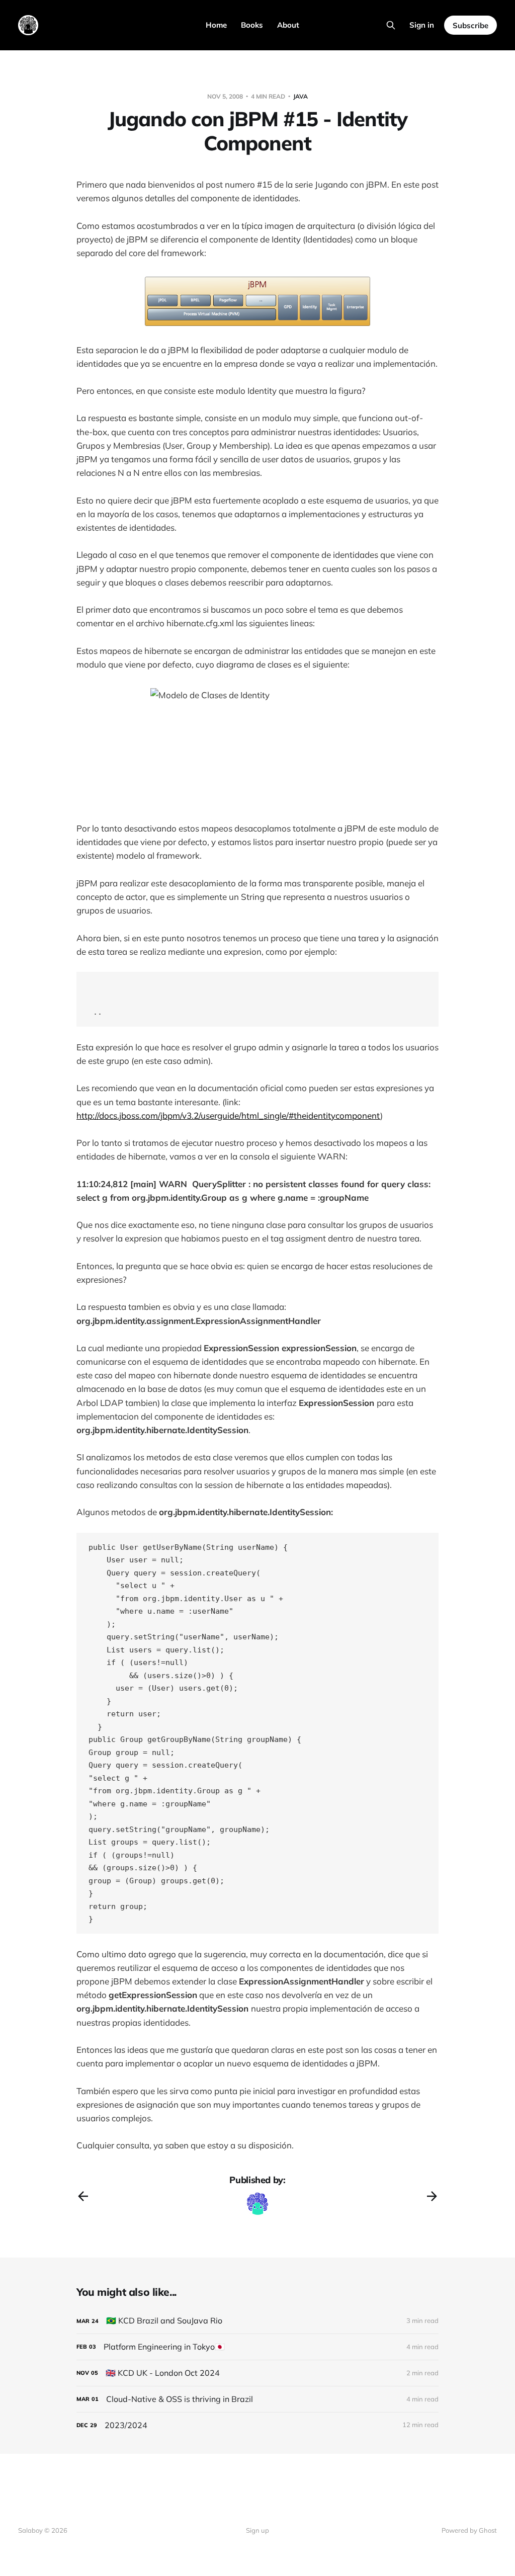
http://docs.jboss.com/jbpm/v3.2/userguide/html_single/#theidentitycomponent (228, 1115)
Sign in (422, 25)
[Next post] (432, 2196)
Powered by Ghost (469, 2530)
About (288, 25)
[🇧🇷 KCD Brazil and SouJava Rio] (257, 2321)
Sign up (257, 2530)
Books (252, 25)
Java (301, 96)
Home (216, 25)
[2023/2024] (257, 2425)
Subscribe (470, 25)
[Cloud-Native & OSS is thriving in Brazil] (257, 2399)
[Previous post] (83, 2196)
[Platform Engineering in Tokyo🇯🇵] (257, 2347)
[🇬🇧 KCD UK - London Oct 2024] (257, 2373)
